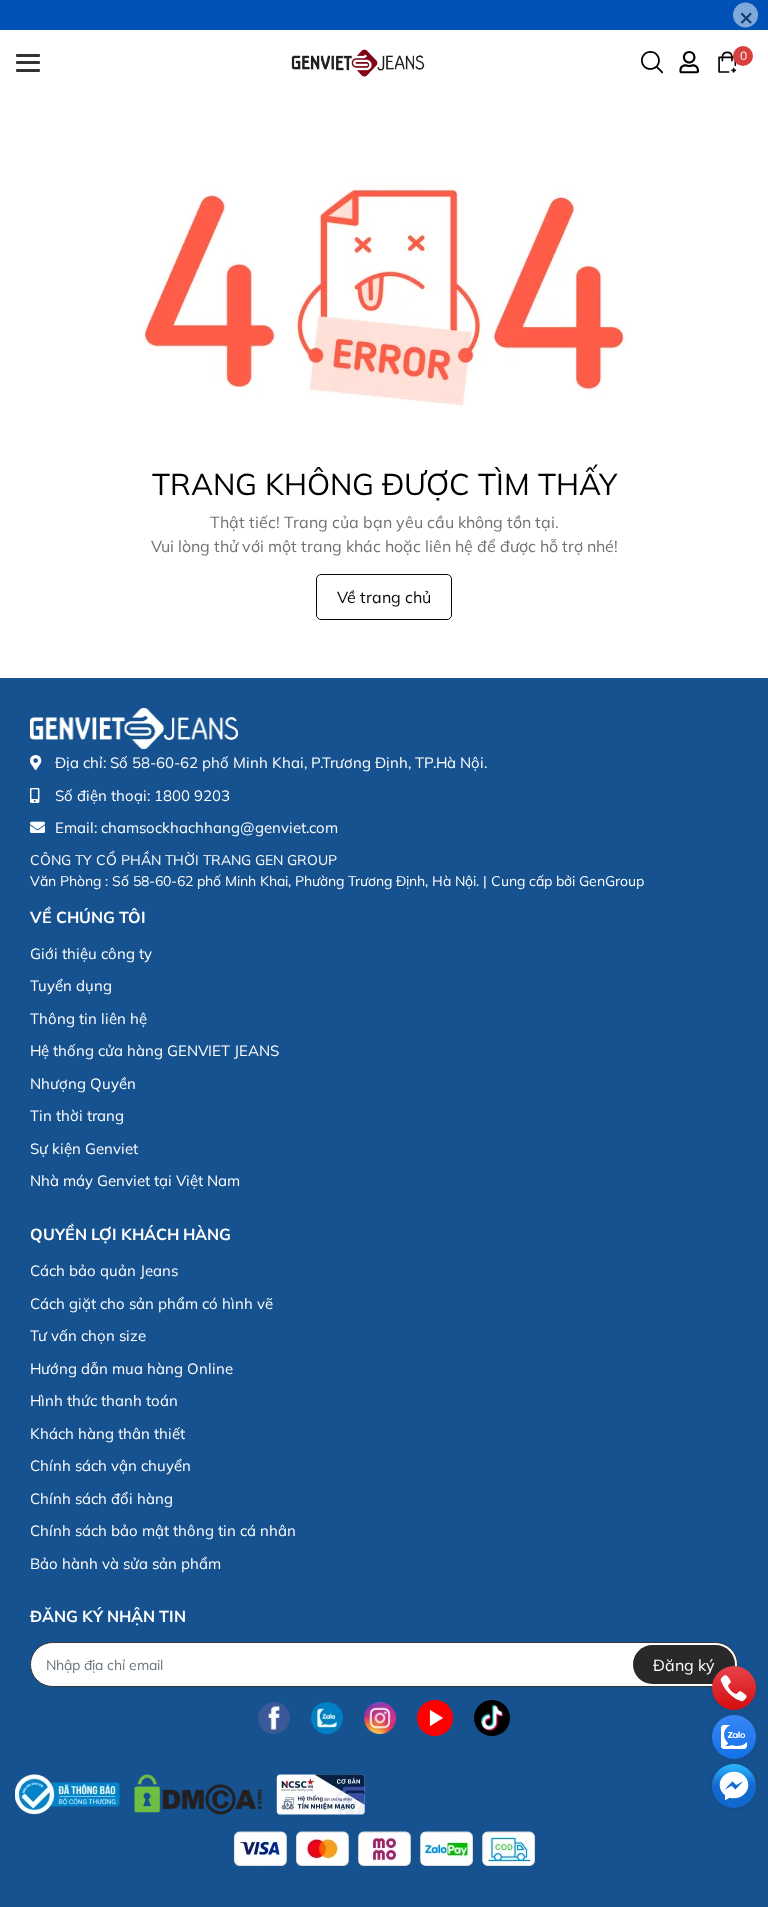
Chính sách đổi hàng (101, 1498)
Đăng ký (684, 1665)
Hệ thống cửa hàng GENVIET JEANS (154, 1050)
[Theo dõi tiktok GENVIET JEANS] (492, 1717)
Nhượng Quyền (83, 1083)
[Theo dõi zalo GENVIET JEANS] (327, 1717)
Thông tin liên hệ (88, 1018)
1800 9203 (192, 795)
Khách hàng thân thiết (107, 1433)
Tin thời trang (77, 1115)
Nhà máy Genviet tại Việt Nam (135, 1180)
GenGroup (611, 881)
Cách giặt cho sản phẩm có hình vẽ (151, 1303)
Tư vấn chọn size (88, 1335)
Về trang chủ (384, 597)
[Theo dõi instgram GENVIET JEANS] (380, 1717)
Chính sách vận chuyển (110, 1465)
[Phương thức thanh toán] (384, 1849)
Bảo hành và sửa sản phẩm (125, 1563)
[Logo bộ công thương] (190, 1789)
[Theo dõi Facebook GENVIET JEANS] (274, 1717)
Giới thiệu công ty (91, 953)
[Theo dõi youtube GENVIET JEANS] (435, 1717)
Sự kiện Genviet (84, 1148)
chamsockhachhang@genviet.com (219, 827)
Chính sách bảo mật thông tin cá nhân (163, 1530)
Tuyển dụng (71, 985)
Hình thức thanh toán (104, 1400)
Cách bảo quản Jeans (104, 1270)
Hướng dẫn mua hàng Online (131, 1368)
